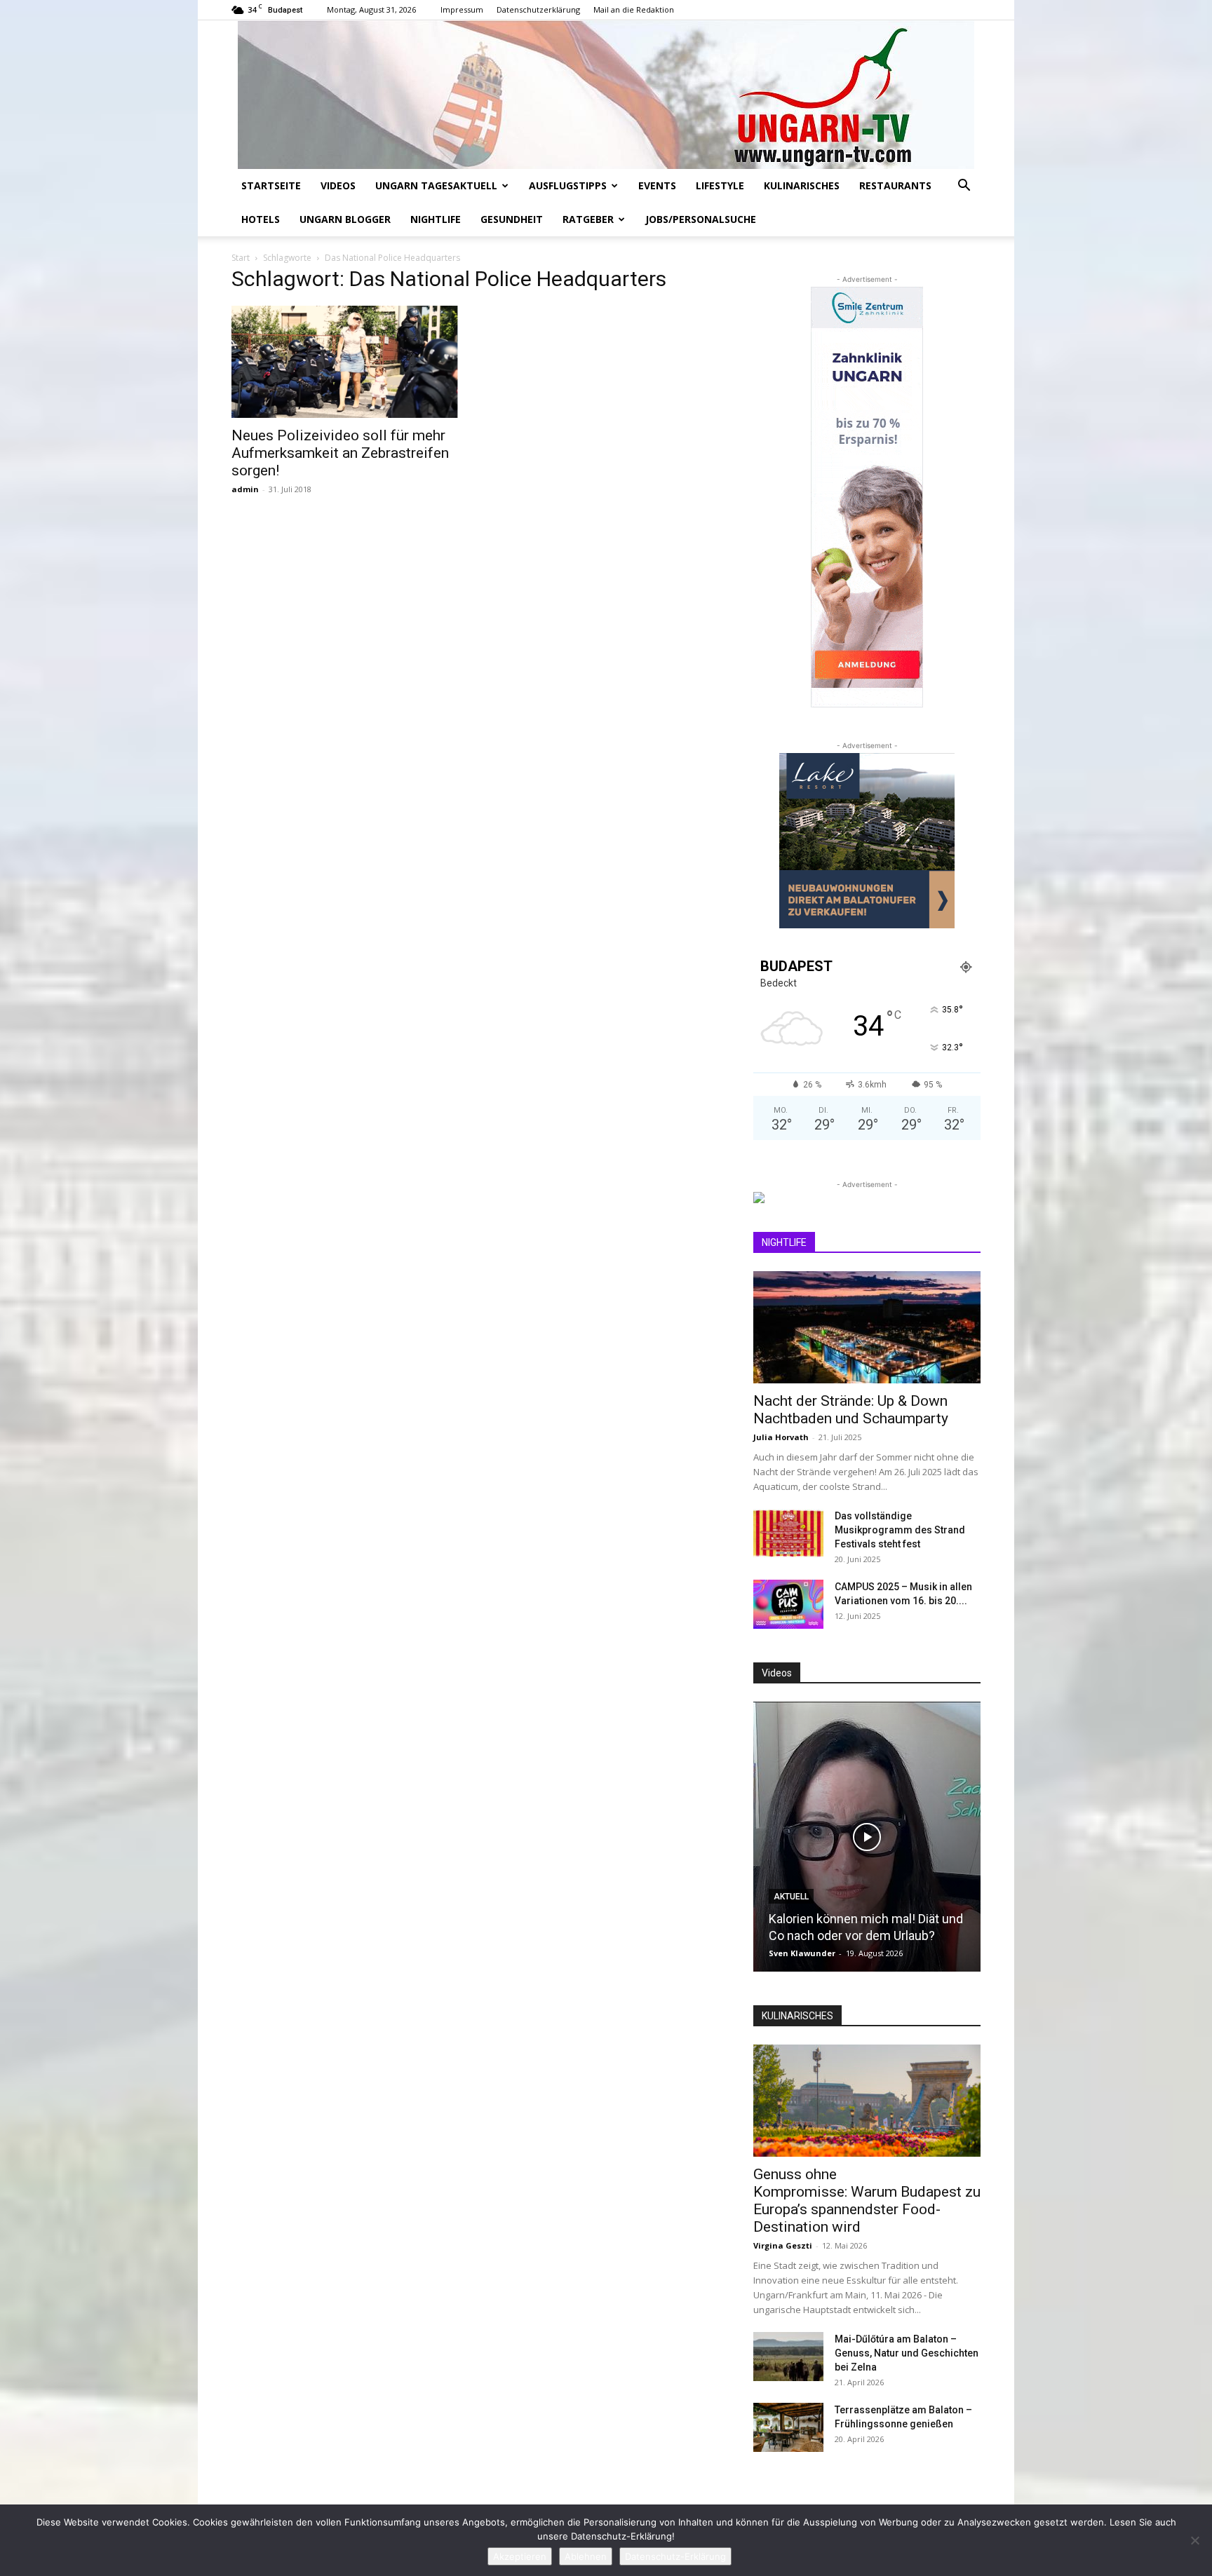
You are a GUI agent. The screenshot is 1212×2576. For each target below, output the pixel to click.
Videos (338, 185)
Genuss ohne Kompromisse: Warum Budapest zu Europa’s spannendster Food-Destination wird (867, 2201)
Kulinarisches (802, 185)
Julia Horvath (781, 1437)
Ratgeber (588, 219)
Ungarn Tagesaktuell (436, 185)
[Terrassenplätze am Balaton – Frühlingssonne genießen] (788, 2427)
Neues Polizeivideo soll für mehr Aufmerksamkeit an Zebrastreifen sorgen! (340, 453)
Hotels (261, 219)
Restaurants (895, 185)
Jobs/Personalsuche (701, 219)
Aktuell (791, 1897)
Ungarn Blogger (345, 219)
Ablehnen (586, 2556)
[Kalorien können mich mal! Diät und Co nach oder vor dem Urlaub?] (867, 1837)
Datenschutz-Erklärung (675, 2556)
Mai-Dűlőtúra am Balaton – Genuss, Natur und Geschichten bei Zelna (907, 2353)
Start (241, 258)
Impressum (462, 9)
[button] (964, 187)
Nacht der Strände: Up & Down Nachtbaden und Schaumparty (851, 1410)
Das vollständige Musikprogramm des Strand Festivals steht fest (900, 1530)
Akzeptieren (520, 2556)
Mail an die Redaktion (634, 9)
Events (657, 185)
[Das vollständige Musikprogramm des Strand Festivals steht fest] (788, 1533)
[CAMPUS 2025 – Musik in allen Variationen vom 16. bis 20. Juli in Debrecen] (788, 1604)
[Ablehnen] (1194, 2540)
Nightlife (436, 219)
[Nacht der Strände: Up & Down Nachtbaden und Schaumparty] (867, 1327)
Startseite (271, 185)
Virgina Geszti (783, 2245)
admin (245, 489)
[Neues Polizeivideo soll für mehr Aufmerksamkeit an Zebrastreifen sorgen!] (345, 362)
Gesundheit (512, 219)
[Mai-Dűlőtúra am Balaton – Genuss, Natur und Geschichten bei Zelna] (788, 2357)
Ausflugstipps (568, 185)
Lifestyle (720, 185)
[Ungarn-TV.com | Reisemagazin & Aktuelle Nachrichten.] (606, 95)
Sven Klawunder (802, 1953)
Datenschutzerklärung (538, 9)
